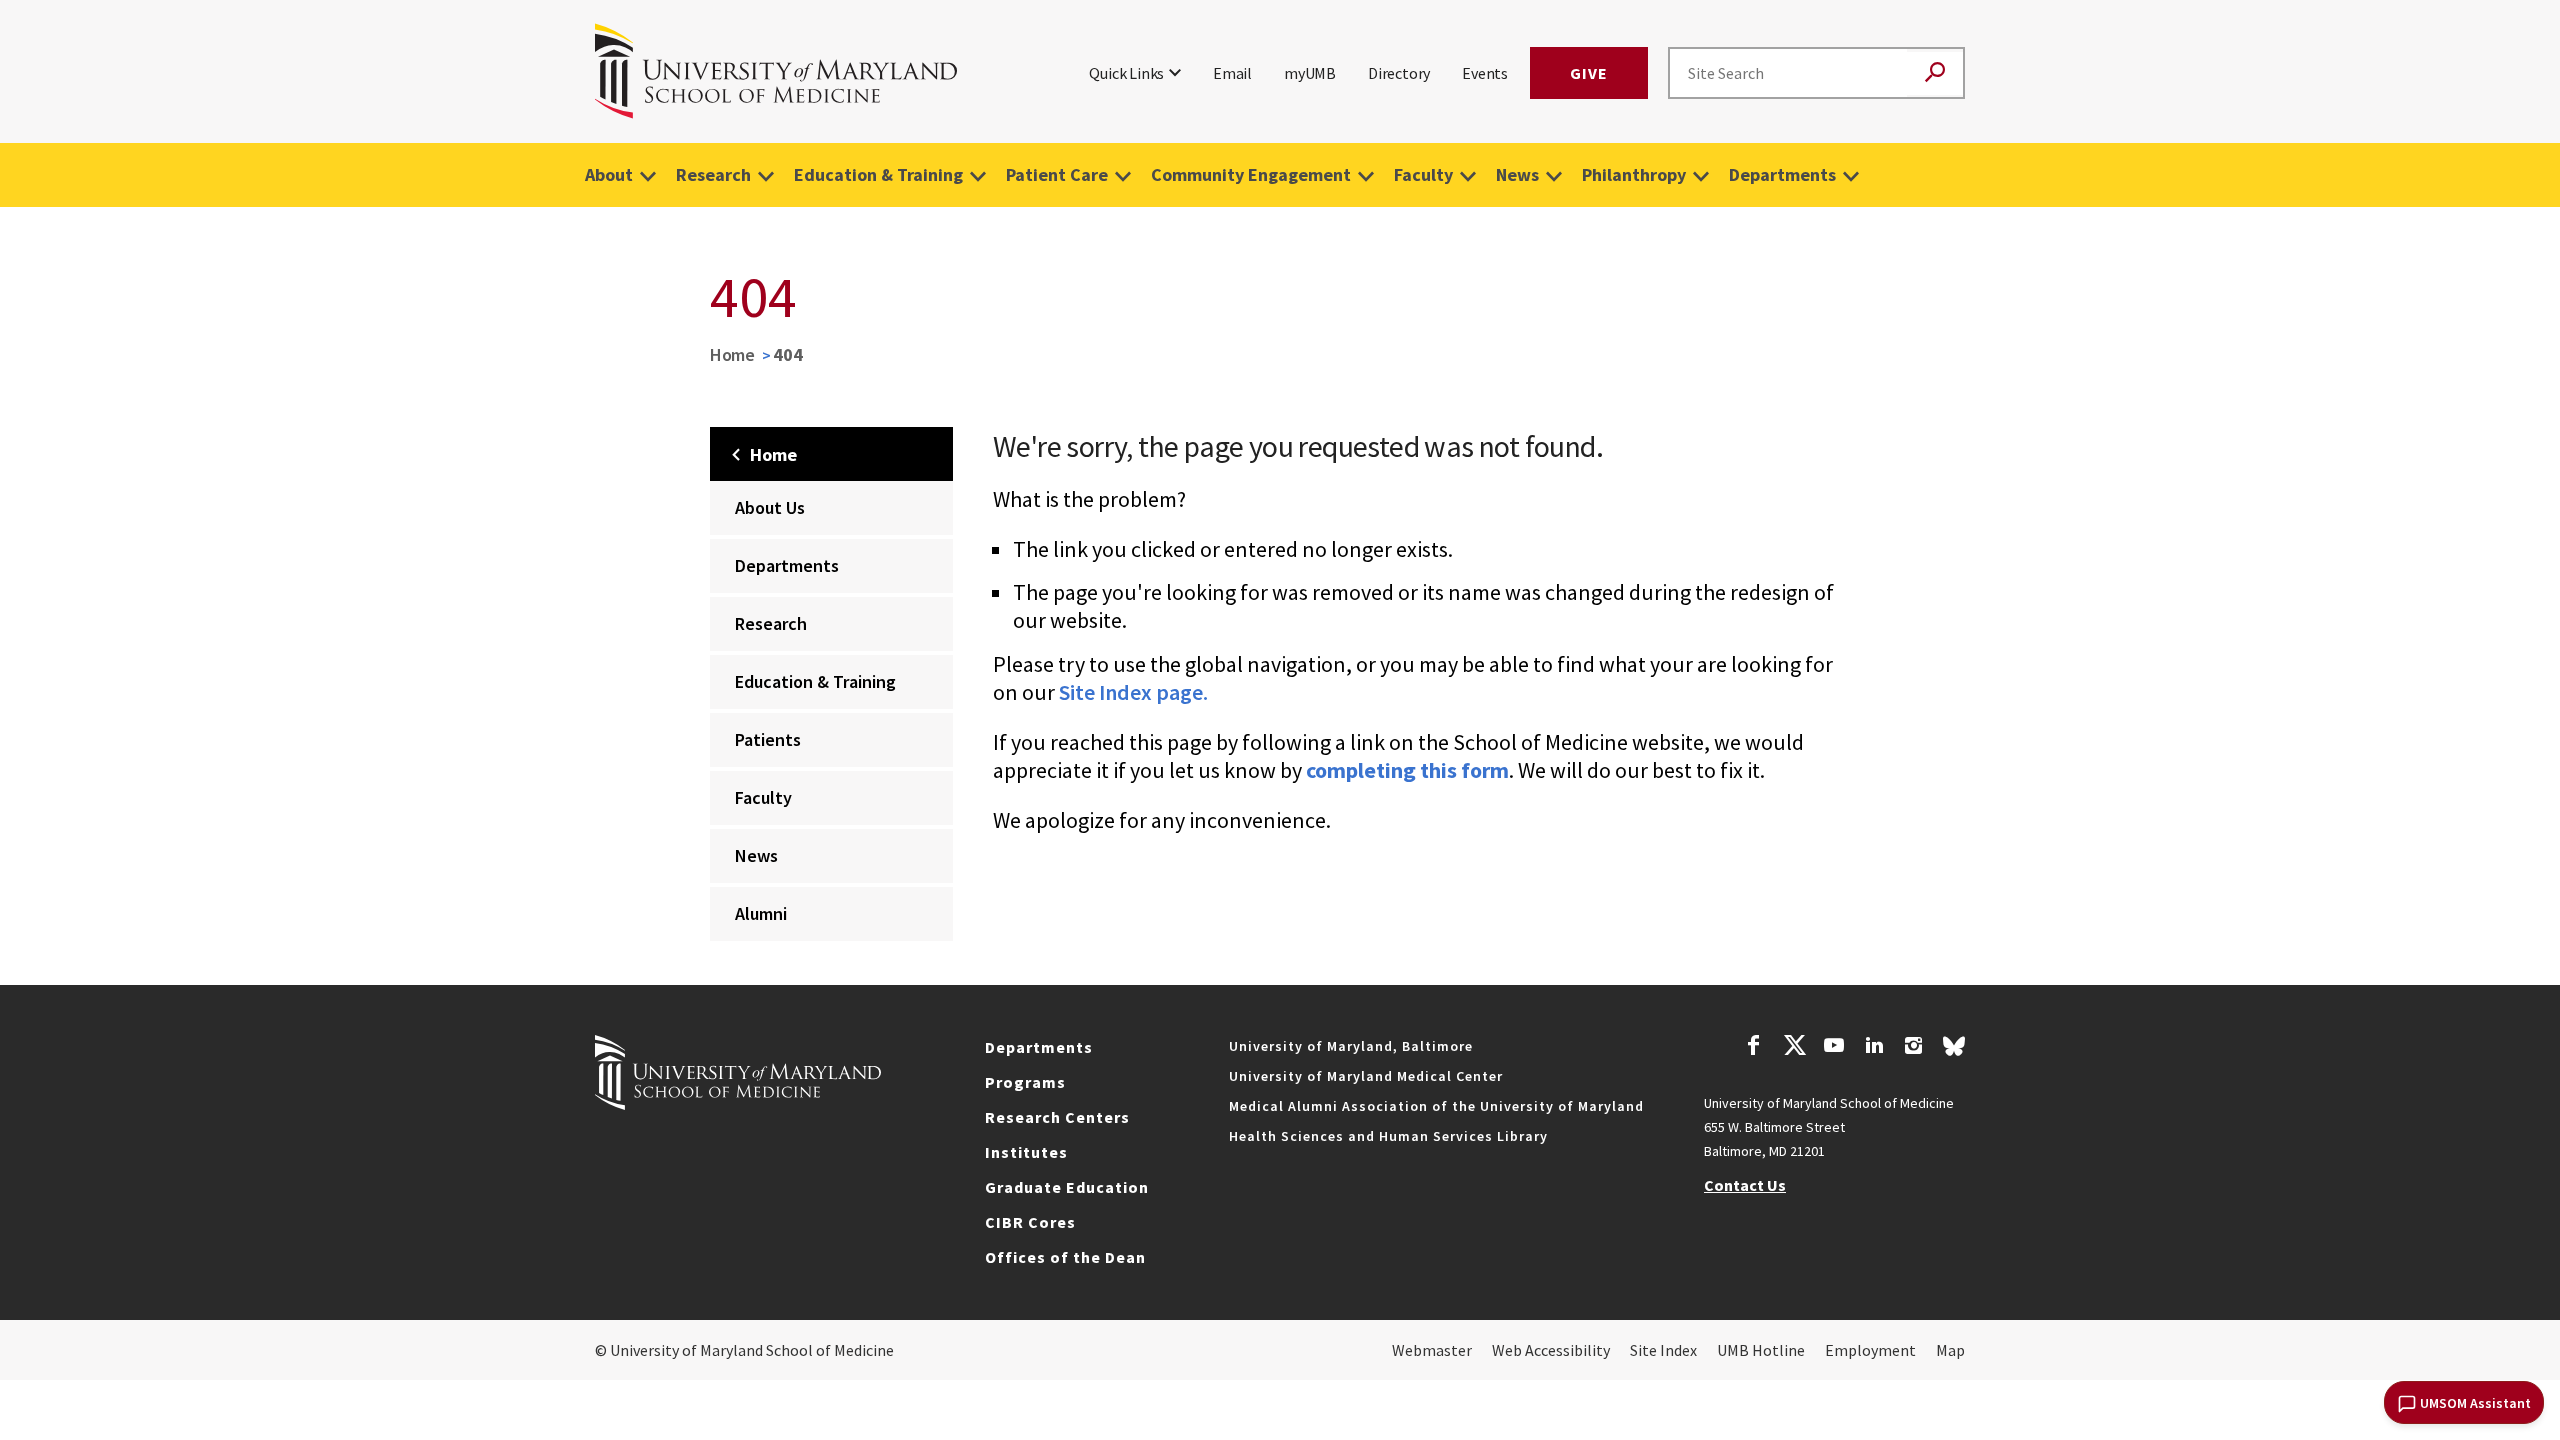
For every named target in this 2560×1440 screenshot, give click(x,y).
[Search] (1935, 73)
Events (1485, 73)
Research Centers (1057, 1117)
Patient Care (1057, 174)
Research (713, 174)
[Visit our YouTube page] (1834, 1048)
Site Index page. (1133, 692)
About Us (770, 507)
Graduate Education (1067, 1187)
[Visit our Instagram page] (1913, 1048)
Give (1589, 73)
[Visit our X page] (1794, 1048)
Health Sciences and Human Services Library (1388, 1136)
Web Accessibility (1551, 1350)
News (1517, 174)
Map (1950, 1350)
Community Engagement (1251, 174)
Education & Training (878, 174)
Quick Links (1126, 73)
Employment (1870, 1350)
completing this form (1407, 770)
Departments (1782, 174)
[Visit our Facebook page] (1754, 1048)
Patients (768, 739)
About (609, 174)
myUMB (1310, 73)
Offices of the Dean (1065, 1257)
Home (732, 354)
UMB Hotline (1761, 1350)
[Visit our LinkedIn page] (1874, 1048)
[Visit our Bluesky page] (1954, 1051)
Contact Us (1745, 1185)
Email (1232, 73)
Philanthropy (1634, 174)
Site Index (1663, 1350)
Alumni (761, 913)
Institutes (1026, 1152)
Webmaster (1432, 1350)
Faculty (1423, 174)
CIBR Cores (1030, 1222)
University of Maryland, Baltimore (1351, 1046)
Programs (1025, 1082)
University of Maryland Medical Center (1366, 1076)
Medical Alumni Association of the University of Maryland (1436, 1106)
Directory (1399, 73)
